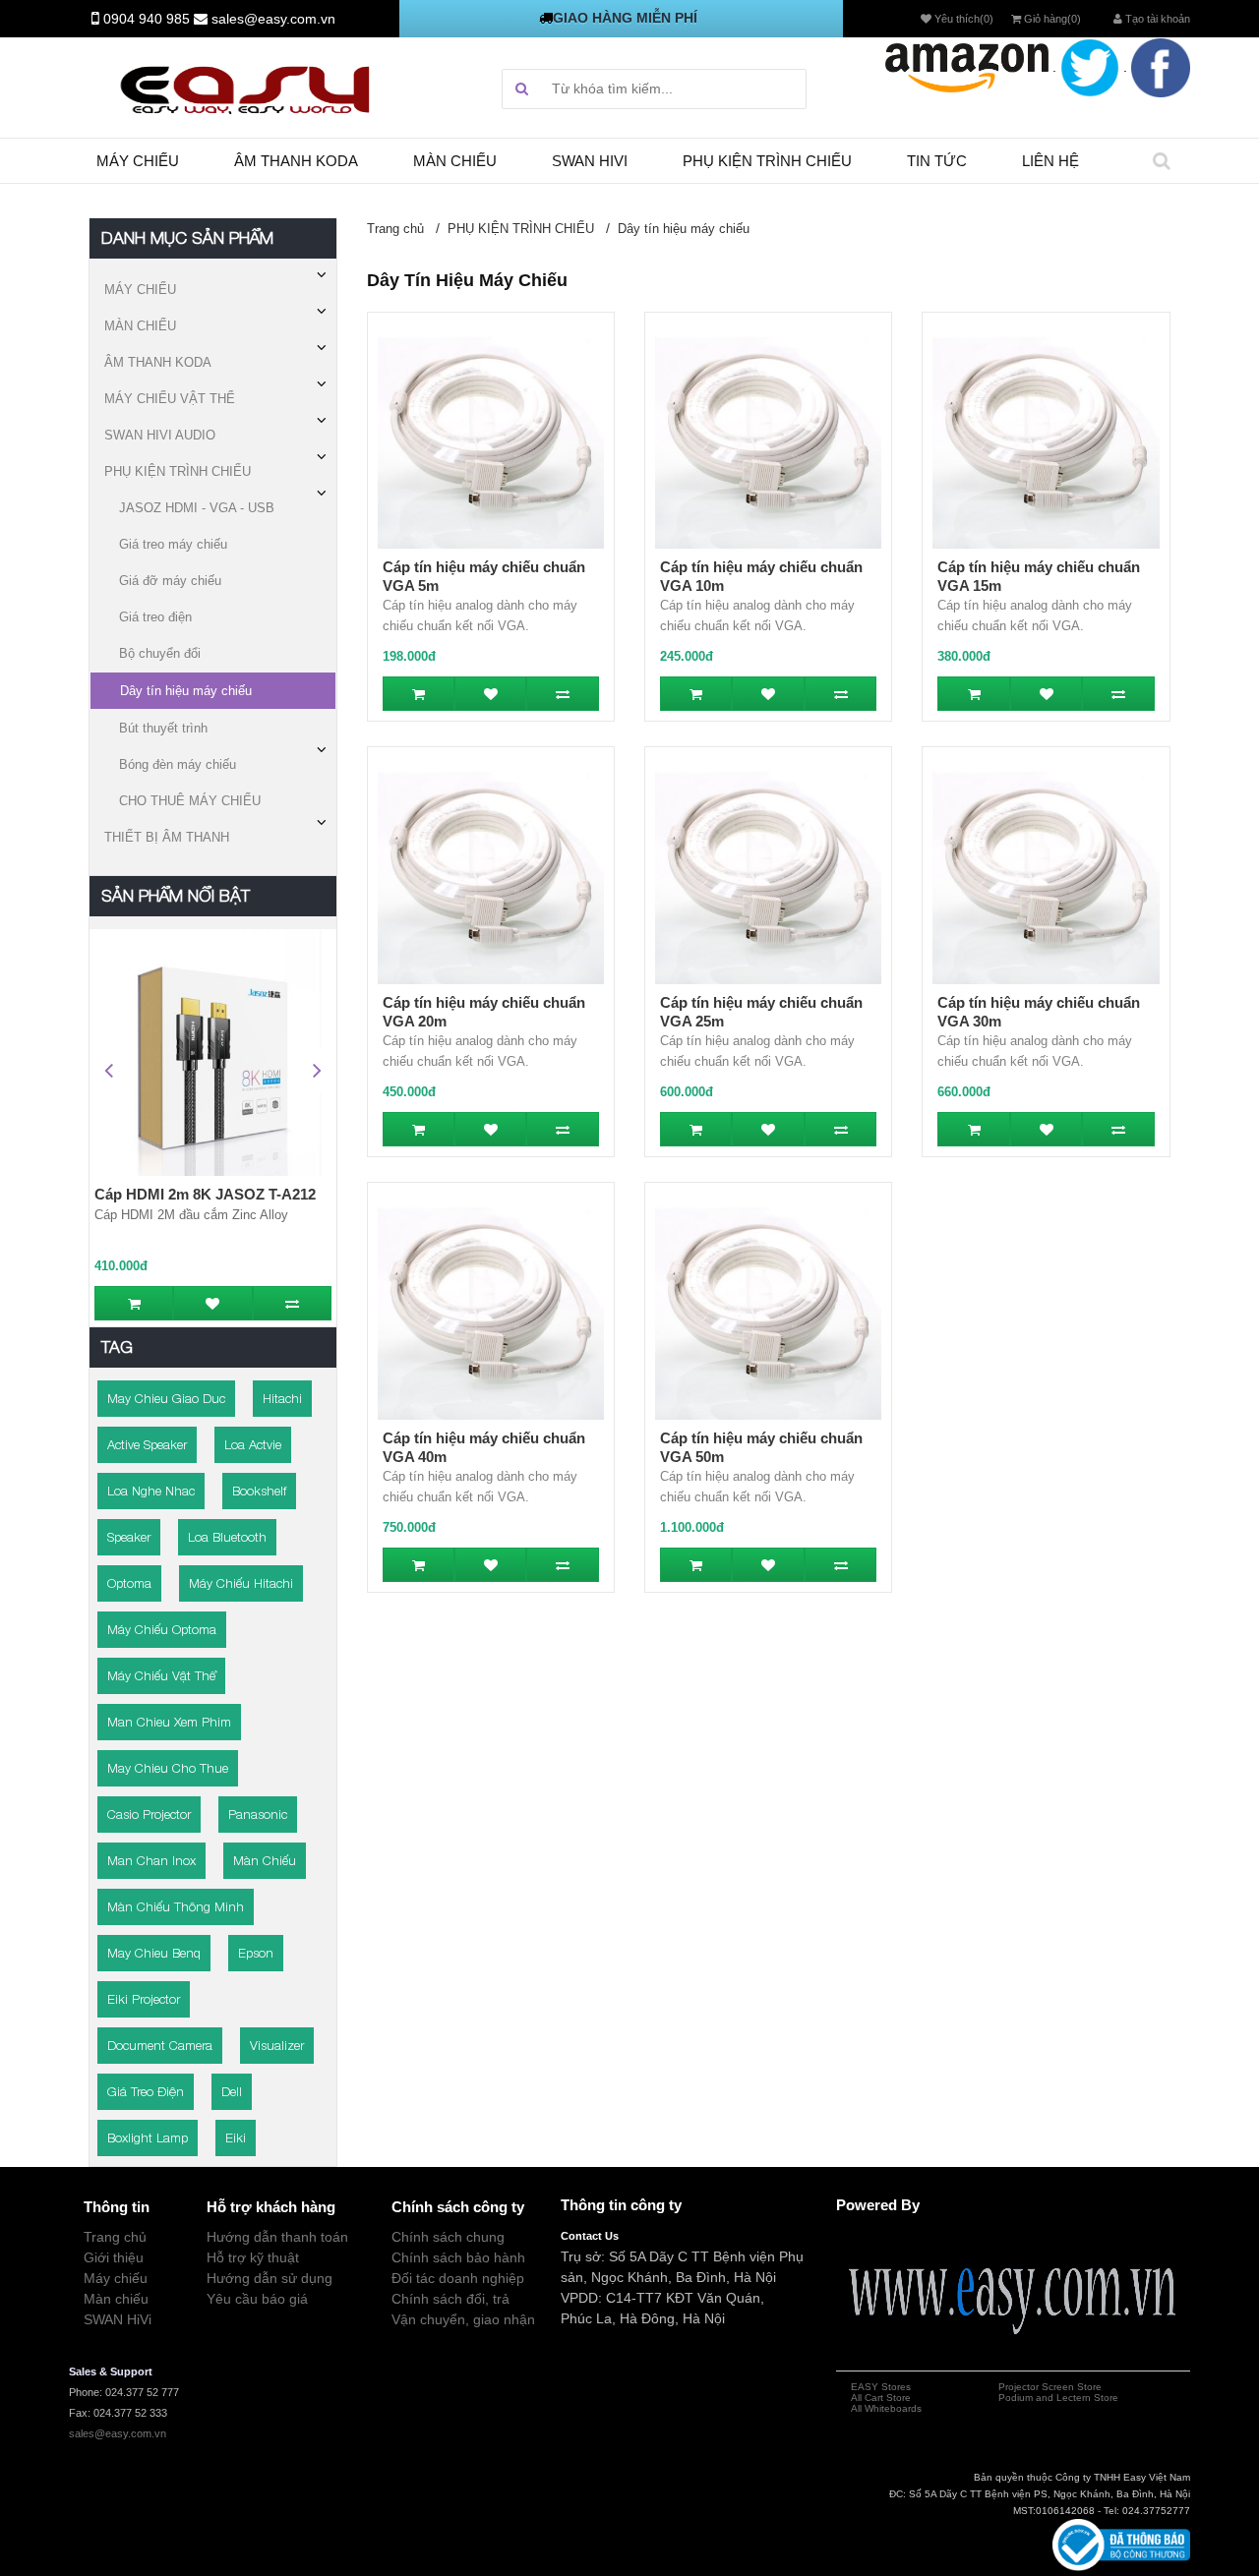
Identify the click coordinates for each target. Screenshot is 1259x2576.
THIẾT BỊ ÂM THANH (167, 837)
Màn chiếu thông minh (176, 1906)
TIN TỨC (937, 161)
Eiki (236, 2137)
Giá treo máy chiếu (173, 544)
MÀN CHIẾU (140, 326)
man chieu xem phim (169, 1722)
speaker (129, 1537)
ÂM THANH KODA (158, 362)
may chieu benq (154, 1953)
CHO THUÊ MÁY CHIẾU (190, 801)
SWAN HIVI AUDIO (160, 435)
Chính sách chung (448, 2237)
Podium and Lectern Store (1058, 2398)
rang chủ (119, 2237)
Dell (232, 2091)
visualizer (277, 2045)
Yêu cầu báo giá (257, 2299)
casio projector (149, 1814)
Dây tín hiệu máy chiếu (186, 691)
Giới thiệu (114, 2257)
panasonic (258, 1814)
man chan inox (151, 1860)
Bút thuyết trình (163, 728)
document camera (160, 2045)
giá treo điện (146, 2091)
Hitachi (282, 1398)
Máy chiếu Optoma (162, 1629)
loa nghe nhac (151, 1491)
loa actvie (253, 1444)
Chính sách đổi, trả (450, 2299)
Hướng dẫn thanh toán (277, 2237)
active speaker (147, 1444)
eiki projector (144, 1999)
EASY (865, 2387)
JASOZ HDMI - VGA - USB (197, 508)
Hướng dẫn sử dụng (270, 2278)
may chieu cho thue (168, 1768)
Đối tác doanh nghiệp (458, 2278)
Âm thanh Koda (296, 161)
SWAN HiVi (118, 2319)
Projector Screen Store (1050, 2387)
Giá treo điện (155, 617)
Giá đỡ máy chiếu (170, 581)
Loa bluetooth (227, 1537)
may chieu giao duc (166, 1398)
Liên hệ (1050, 161)
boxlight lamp (148, 2137)
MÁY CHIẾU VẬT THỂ (170, 399)
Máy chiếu (138, 161)
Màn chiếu (455, 161)
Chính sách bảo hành (458, 2257)
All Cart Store (881, 2398)
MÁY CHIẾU (140, 290)
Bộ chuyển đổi (160, 653)
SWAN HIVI (590, 161)
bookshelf (259, 1491)
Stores (895, 2387)
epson (256, 1953)
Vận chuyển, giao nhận (463, 2319)
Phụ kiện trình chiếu (767, 161)
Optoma (129, 1583)
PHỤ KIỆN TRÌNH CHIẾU (178, 471)
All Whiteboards (886, 2408)
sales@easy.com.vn (273, 19)
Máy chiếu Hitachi (241, 1583)
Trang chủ (395, 229)
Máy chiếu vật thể (161, 1675)
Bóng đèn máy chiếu (178, 764)
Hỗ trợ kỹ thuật (253, 2257)
